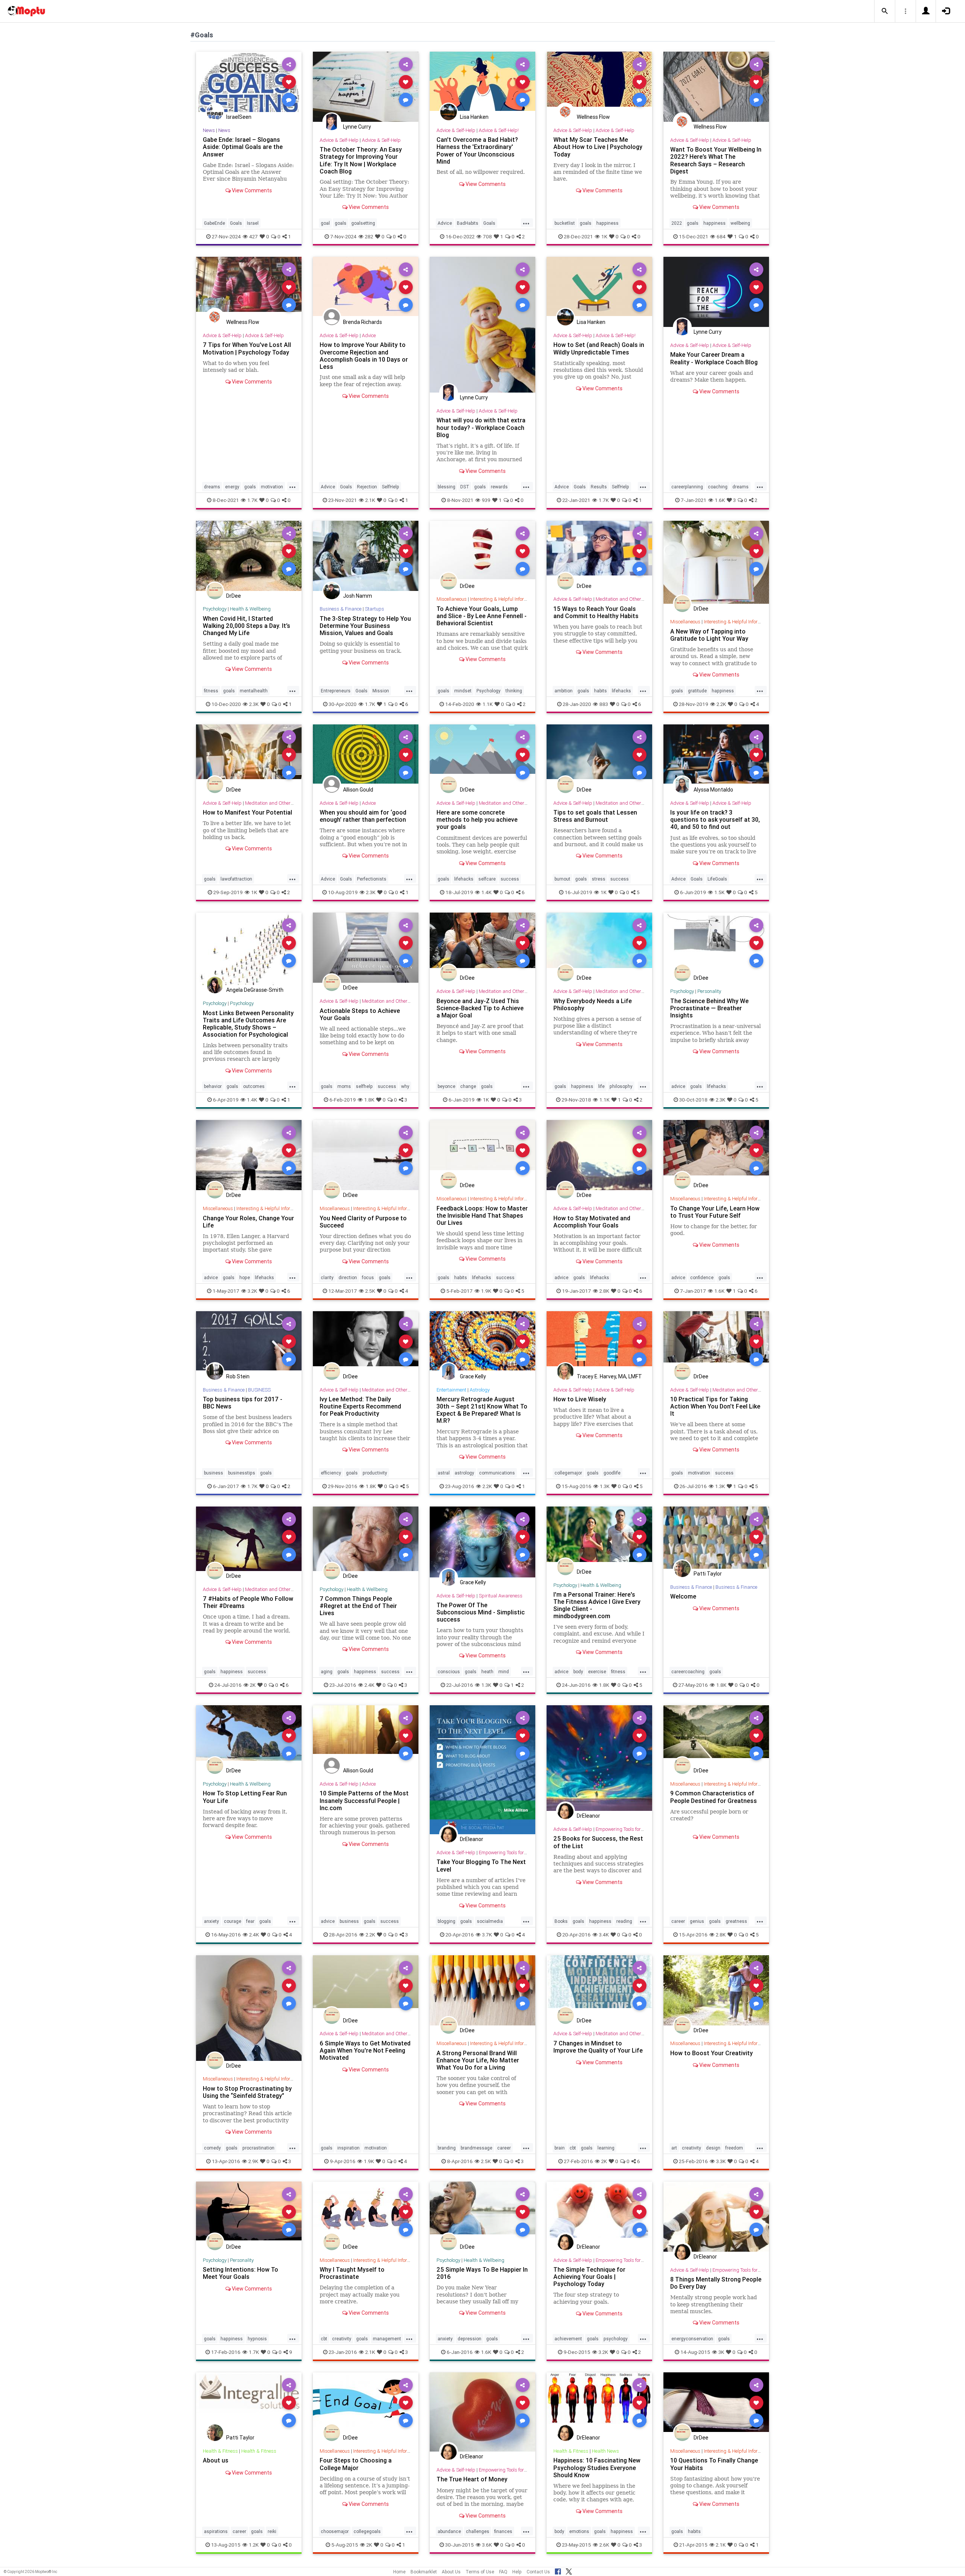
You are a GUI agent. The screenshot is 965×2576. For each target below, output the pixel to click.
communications (497, 1473)
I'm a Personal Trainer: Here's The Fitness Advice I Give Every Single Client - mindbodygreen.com (597, 1605)
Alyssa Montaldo (713, 790)
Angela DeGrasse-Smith (255, 990)
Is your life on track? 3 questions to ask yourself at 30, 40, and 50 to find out (715, 819)
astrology (464, 1473)
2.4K (369, 1685)
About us (216, 2460)
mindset (463, 691)
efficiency (331, 1473)
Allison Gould (358, 790)
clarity (327, 1277)
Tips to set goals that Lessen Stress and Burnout (595, 816)
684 (721, 236)
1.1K (488, 704)
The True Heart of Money (472, 2479)
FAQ (503, 2572)
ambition (564, 691)
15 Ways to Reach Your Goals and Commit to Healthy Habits (596, 612)
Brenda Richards (362, 322)
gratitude (697, 691)
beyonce (447, 1086)
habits (600, 691)
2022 (677, 223)
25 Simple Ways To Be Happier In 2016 (482, 2273)
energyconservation (692, 2339)
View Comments (251, 190)
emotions (579, 2531)
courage (233, 1921)
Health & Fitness (220, 2451)
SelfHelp (391, 487)
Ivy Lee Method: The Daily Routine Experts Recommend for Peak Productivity (360, 1406)
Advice (445, 223)
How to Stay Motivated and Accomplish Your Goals (592, 1222)
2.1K (370, 500)
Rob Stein (238, 1376)
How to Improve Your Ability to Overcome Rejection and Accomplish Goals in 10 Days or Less (364, 355)
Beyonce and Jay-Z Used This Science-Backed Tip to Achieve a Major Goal (480, 1008)
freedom (734, 2148)
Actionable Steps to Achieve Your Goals (360, 1014)
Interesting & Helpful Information (504, 599)
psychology (616, 2339)
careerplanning (687, 487)
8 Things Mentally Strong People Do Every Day (716, 2283)
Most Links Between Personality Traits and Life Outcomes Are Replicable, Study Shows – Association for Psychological (248, 1024)
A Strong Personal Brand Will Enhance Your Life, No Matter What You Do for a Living (478, 2060)
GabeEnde (214, 223)
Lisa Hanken (474, 117)
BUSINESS (259, 1390)
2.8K (604, 1291)
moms (344, 1086)
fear (250, 1921)
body (578, 1672)
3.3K (721, 2161)
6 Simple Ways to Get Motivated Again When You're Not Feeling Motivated (365, 2050)
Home (399, 2572)
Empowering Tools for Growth (510, 1853)
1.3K (605, 1486)
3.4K (604, 1935)
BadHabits (468, 223)
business (214, 1473)
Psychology (215, 609)
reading (624, 1921)
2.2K (721, 704)
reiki (272, 2531)
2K (253, 1685)
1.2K (254, 2545)
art (674, 2148)
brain (560, 2148)
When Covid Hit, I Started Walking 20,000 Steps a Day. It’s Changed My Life (247, 626)
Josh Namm (358, 596)
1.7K (252, 500)
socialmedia (490, 1921)
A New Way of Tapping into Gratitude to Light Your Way (709, 635)
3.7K (487, 1935)
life (601, 1086)
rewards (499, 487)
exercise (597, 1672)
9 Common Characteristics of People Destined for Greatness (714, 1797)
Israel (253, 223)
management (387, 2339)
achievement (568, 2339)
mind (504, 1672)
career (678, 1921)
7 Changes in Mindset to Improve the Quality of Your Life (598, 2047)
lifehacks (621, 691)
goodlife (612, 1473)
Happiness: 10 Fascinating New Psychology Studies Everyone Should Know (597, 2467)
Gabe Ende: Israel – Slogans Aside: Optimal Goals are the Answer (243, 147)
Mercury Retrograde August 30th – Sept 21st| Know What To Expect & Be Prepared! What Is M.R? (482, 1410)
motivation (272, 487)
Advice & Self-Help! (499, 130)
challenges (478, 2531)
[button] (885, 11)
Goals (236, 223)
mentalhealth (254, 691)
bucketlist (565, 223)
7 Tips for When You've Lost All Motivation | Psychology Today (247, 348)
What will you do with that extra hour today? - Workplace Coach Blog (481, 427)
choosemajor (335, 2531)
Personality (709, 991)
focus (368, 1277)
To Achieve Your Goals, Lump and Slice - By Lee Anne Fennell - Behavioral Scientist (482, 616)
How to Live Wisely (580, 1399)
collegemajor (568, 1473)
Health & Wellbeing (250, 609)
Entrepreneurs (336, 691)
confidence (702, 1277)
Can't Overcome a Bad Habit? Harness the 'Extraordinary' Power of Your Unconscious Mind (477, 150)
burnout (562, 879)
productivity (375, 1473)
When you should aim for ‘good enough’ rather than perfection (363, 816)
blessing (447, 487)
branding (447, 2148)
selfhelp (364, 1086)
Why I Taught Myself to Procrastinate (352, 2273)
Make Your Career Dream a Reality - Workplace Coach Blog (714, 358)
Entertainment (451, 1390)
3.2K (252, 1291)
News (209, 130)
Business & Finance (341, 609)
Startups (375, 609)
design (713, 2148)
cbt (573, 2148)
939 (486, 500)
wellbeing (740, 223)
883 (604, 704)
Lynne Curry (357, 127)
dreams (212, 487)
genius (697, 1921)
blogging (447, 1921)
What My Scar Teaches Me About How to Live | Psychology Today (598, 147)
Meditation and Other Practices (629, 599)
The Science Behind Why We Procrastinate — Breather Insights (709, 1008)
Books (561, 1921)
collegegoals (367, 2531)
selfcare (487, 879)
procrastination (258, 2148)
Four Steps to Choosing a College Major (356, 2464)
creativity (692, 2148)
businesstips (242, 1473)
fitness (211, 691)
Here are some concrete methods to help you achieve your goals (477, 819)
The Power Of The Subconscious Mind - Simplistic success (481, 1612)
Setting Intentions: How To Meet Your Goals (240, 2273)
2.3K (254, 704)
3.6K (487, 2545)
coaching (718, 487)
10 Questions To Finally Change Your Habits (714, 2464)
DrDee (234, 596)
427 (254, 236)
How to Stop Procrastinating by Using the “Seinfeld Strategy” (247, 2092)
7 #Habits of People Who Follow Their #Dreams (248, 1602)
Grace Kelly (473, 1376)
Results (599, 487)
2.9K (253, 2161)
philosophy (621, 1086)
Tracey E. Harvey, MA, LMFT (609, 1376)
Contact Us (538, 2572)
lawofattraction (236, 879)
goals (341, 223)
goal (325, 223)
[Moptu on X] (569, 2570)
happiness (607, 223)
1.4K (486, 892)
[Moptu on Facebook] (558, 2570)
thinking (514, 691)
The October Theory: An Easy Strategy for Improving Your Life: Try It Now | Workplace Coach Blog (361, 160)
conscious (449, 1672)
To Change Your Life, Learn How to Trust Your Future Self (715, 1212)
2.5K (370, 1291)
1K (604, 236)
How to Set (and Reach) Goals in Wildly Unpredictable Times (599, 348)
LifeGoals (717, 879)
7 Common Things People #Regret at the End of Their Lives (358, 1606)
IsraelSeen (239, 117)
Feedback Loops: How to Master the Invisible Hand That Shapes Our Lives (482, 1215)
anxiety (211, 1921)
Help (517, 2572)
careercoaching (688, 1672)
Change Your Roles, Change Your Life (248, 1222)
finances (503, 2531)
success (510, 879)
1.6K (720, 500)
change (468, 1086)
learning (606, 2148)
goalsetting (363, 223)
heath (487, 1672)
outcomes (254, 1086)
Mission (381, 691)
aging (327, 1672)
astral (444, 1473)
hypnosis (257, 2339)
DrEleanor (472, 1839)
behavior (213, 1086)
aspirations (216, 2531)
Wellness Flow (593, 117)
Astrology (480, 1390)
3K (721, 2352)
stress (599, 879)
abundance (449, 2531)
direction (348, 1277)
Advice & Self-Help (339, 140)
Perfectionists (372, 879)
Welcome (683, 1596)
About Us (451, 2572)
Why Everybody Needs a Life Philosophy (593, 1004)
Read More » (249, 82)
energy (232, 487)
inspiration (348, 2148)
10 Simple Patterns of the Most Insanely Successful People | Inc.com (364, 1800)
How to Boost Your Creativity (711, 2053)
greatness (736, 1921)
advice (678, 1086)
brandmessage (476, 2148)
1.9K (486, 1291)
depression (469, 2339)
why (405, 1086)
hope (245, 1277)
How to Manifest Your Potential (247, 812)
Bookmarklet (424, 2572)
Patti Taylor (708, 1574)
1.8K (369, 1100)
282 (369, 236)
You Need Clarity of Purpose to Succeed (363, 1222)
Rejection (367, 487)
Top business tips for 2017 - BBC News (243, 1403)
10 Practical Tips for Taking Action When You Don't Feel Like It (715, 1406)
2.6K (604, 2545)
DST (465, 487)
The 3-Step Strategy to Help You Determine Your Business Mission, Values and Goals (365, 626)
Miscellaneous (452, 599)
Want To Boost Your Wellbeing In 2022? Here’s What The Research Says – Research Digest (716, 160)
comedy (212, 2148)
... (526, 222)
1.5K (719, 892)
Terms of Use (480, 2572)
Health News (605, 2451)
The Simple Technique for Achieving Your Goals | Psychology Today (589, 2277)
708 (487, 236)
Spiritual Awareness (501, 1596)
